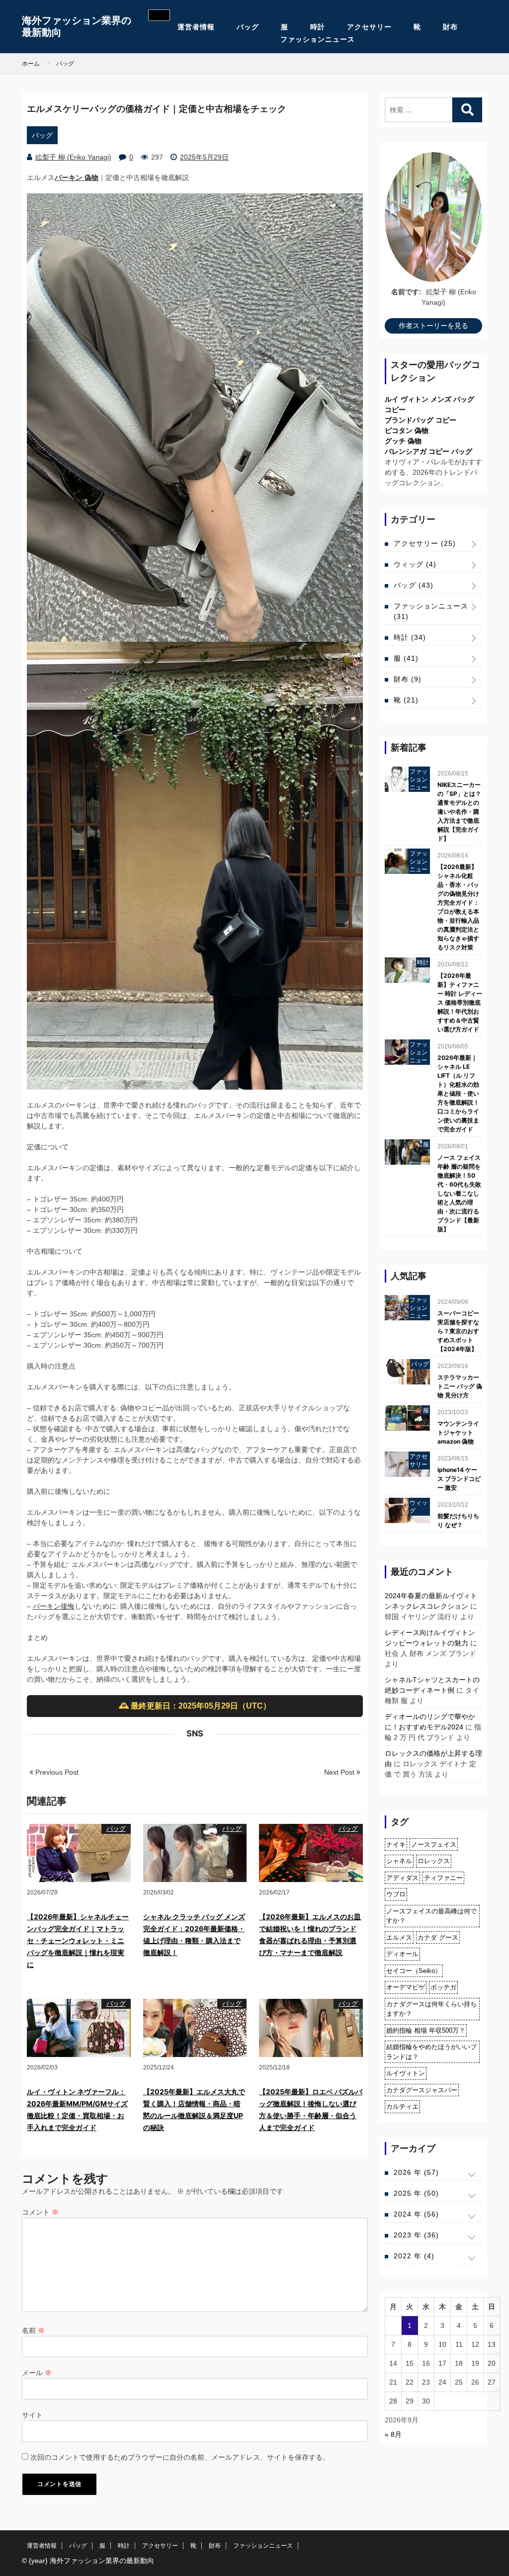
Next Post (340, 1772)
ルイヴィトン (406, 2073)
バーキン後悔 (54, 1606)
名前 (33, 2330)
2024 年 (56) (416, 2214)
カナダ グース (438, 1937)
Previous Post (56, 1772)
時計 (318, 27)
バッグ (248, 27)
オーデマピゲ (406, 1987)
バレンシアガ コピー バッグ (428, 451)
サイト (32, 2415)
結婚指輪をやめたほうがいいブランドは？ (431, 2052)
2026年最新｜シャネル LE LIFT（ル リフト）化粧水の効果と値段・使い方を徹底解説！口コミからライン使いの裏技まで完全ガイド (458, 1093)
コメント (40, 2212)
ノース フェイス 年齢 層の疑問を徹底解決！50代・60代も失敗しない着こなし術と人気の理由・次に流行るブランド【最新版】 (459, 1193)
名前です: (406, 292)
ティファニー (443, 1878)
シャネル (399, 1861)
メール (37, 2373)
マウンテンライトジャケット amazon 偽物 (458, 1432)
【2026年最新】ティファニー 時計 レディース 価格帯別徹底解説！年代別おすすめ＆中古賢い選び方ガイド (460, 1002)
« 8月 (393, 2434)
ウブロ (396, 1894)
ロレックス (434, 1861)
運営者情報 (196, 27)
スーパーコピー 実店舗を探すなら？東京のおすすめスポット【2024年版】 (458, 1331)
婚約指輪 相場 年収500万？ (426, 2030)
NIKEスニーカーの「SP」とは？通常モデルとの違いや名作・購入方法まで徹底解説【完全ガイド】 (459, 812)
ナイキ (396, 1845)
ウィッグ (415, 564)
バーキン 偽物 (77, 177)
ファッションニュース (318, 39)
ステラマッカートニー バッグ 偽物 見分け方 (460, 1386)
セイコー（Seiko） (414, 1971)
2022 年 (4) (414, 2256)
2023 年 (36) (416, 2235)
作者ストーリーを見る (433, 326)
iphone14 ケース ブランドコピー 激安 (459, 1479)
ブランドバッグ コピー (421, 420)
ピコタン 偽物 (407, 430)
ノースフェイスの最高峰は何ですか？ (431, 1916)
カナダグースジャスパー (422, 2090)
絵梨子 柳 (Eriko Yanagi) (73, 157)
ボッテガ (443, 1987)
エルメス (399, 1937)
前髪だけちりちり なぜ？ (458, 1520)
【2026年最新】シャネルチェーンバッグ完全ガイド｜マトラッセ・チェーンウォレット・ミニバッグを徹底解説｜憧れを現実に (78, 1940)
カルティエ (402, 2106)
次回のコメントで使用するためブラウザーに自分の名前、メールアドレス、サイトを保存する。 (180, 2457)
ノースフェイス (434, 1845)
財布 (450, 27)
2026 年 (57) (416, 2172)
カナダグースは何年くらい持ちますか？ (431, 2009)
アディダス (402, 1878)
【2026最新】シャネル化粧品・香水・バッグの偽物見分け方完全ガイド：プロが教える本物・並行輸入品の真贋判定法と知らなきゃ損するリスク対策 (458, 907)
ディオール (402, 1954)
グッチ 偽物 (403, 441)
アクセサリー (369, 27)
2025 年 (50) (416, 2193)
